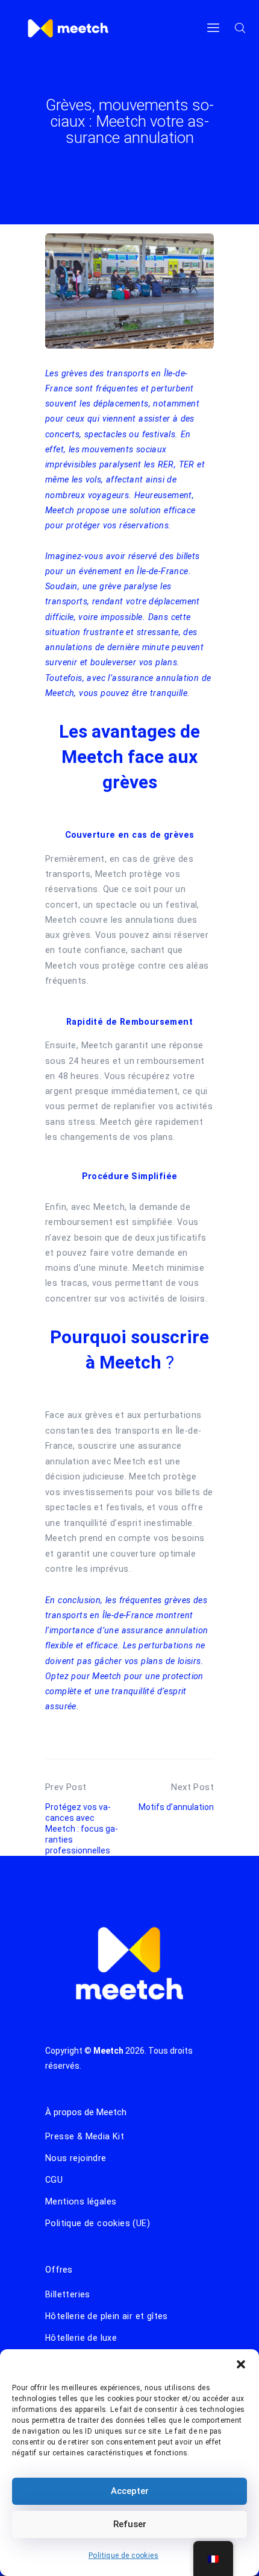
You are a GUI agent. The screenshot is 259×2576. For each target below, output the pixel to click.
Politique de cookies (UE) (98, 2223)
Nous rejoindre (76, 2158)
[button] (241, 2364)
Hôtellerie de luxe (81, 2338)
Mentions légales (81, 2201)
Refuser (130, 2524)
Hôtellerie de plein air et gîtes (107, 2316)
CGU (54, 2180)
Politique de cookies (123, 2555)
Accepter (130, 2491)
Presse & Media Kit (85, 2136)
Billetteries (68, 2294)
